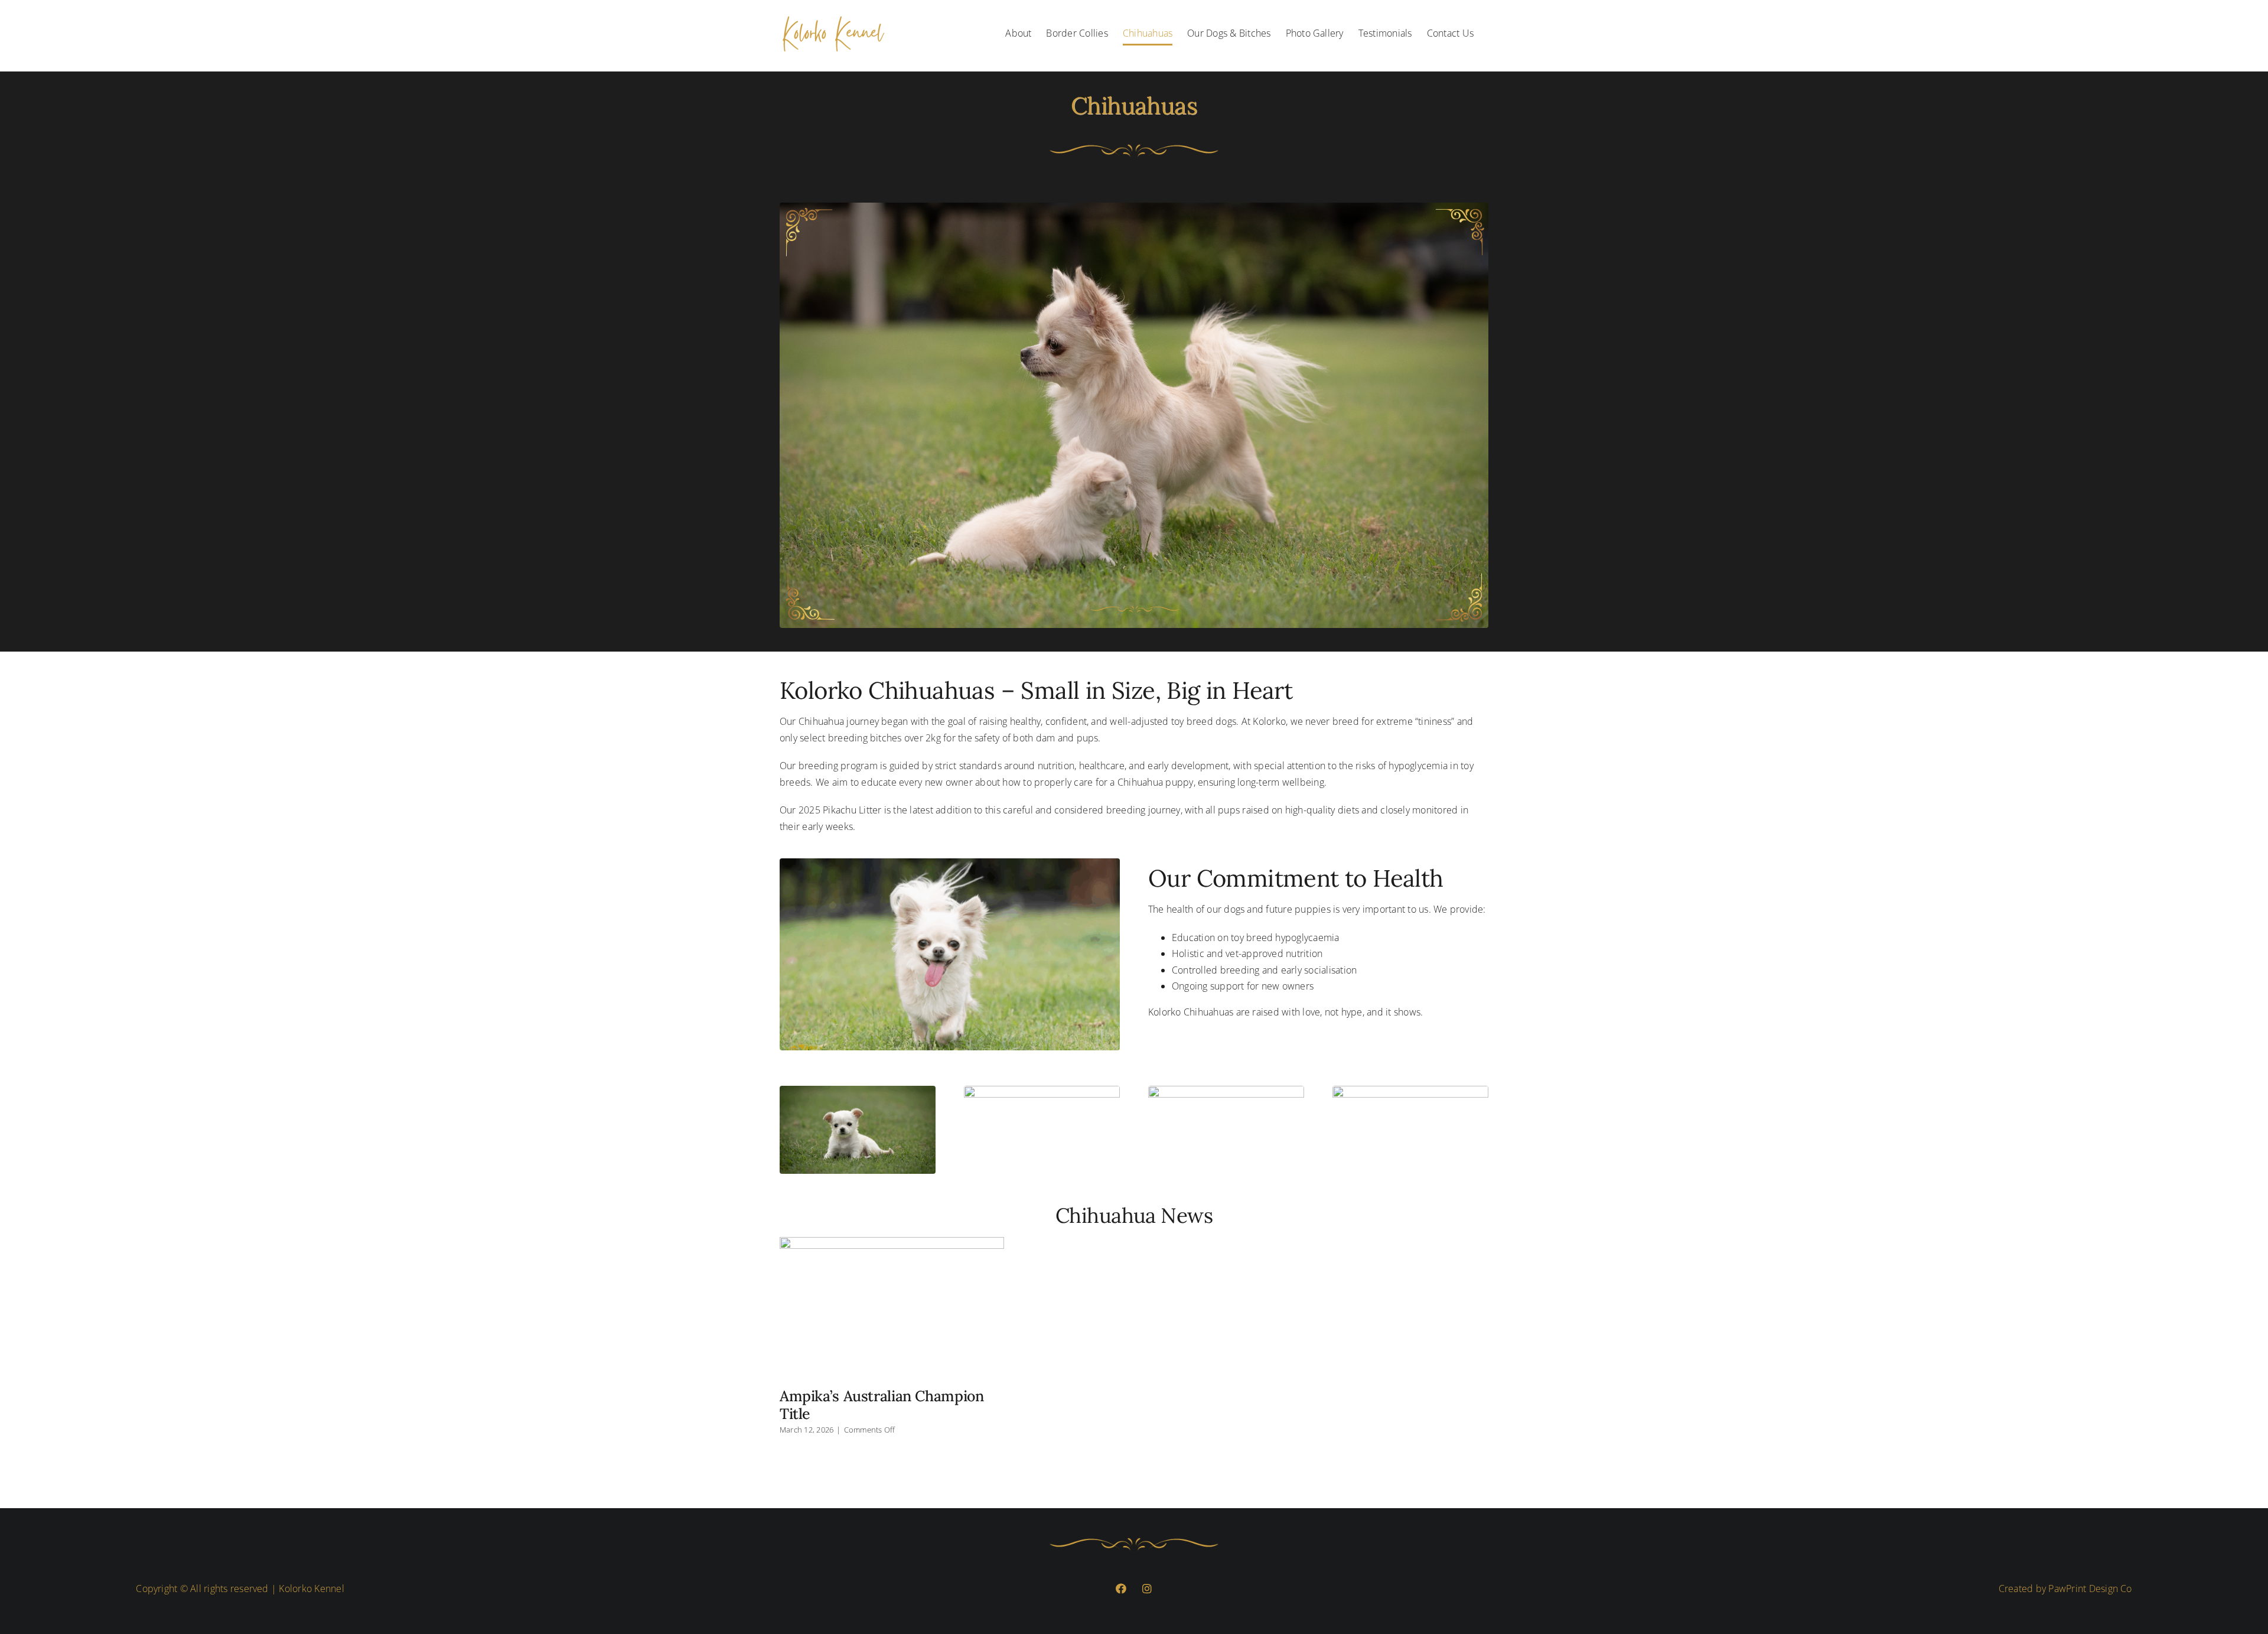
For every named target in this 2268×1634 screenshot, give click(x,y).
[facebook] (1121, 1589)
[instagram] (1147, 1589)
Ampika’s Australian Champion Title (882, 1405)
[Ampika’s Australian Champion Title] (892, 1308)
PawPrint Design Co (2090, 1589)
